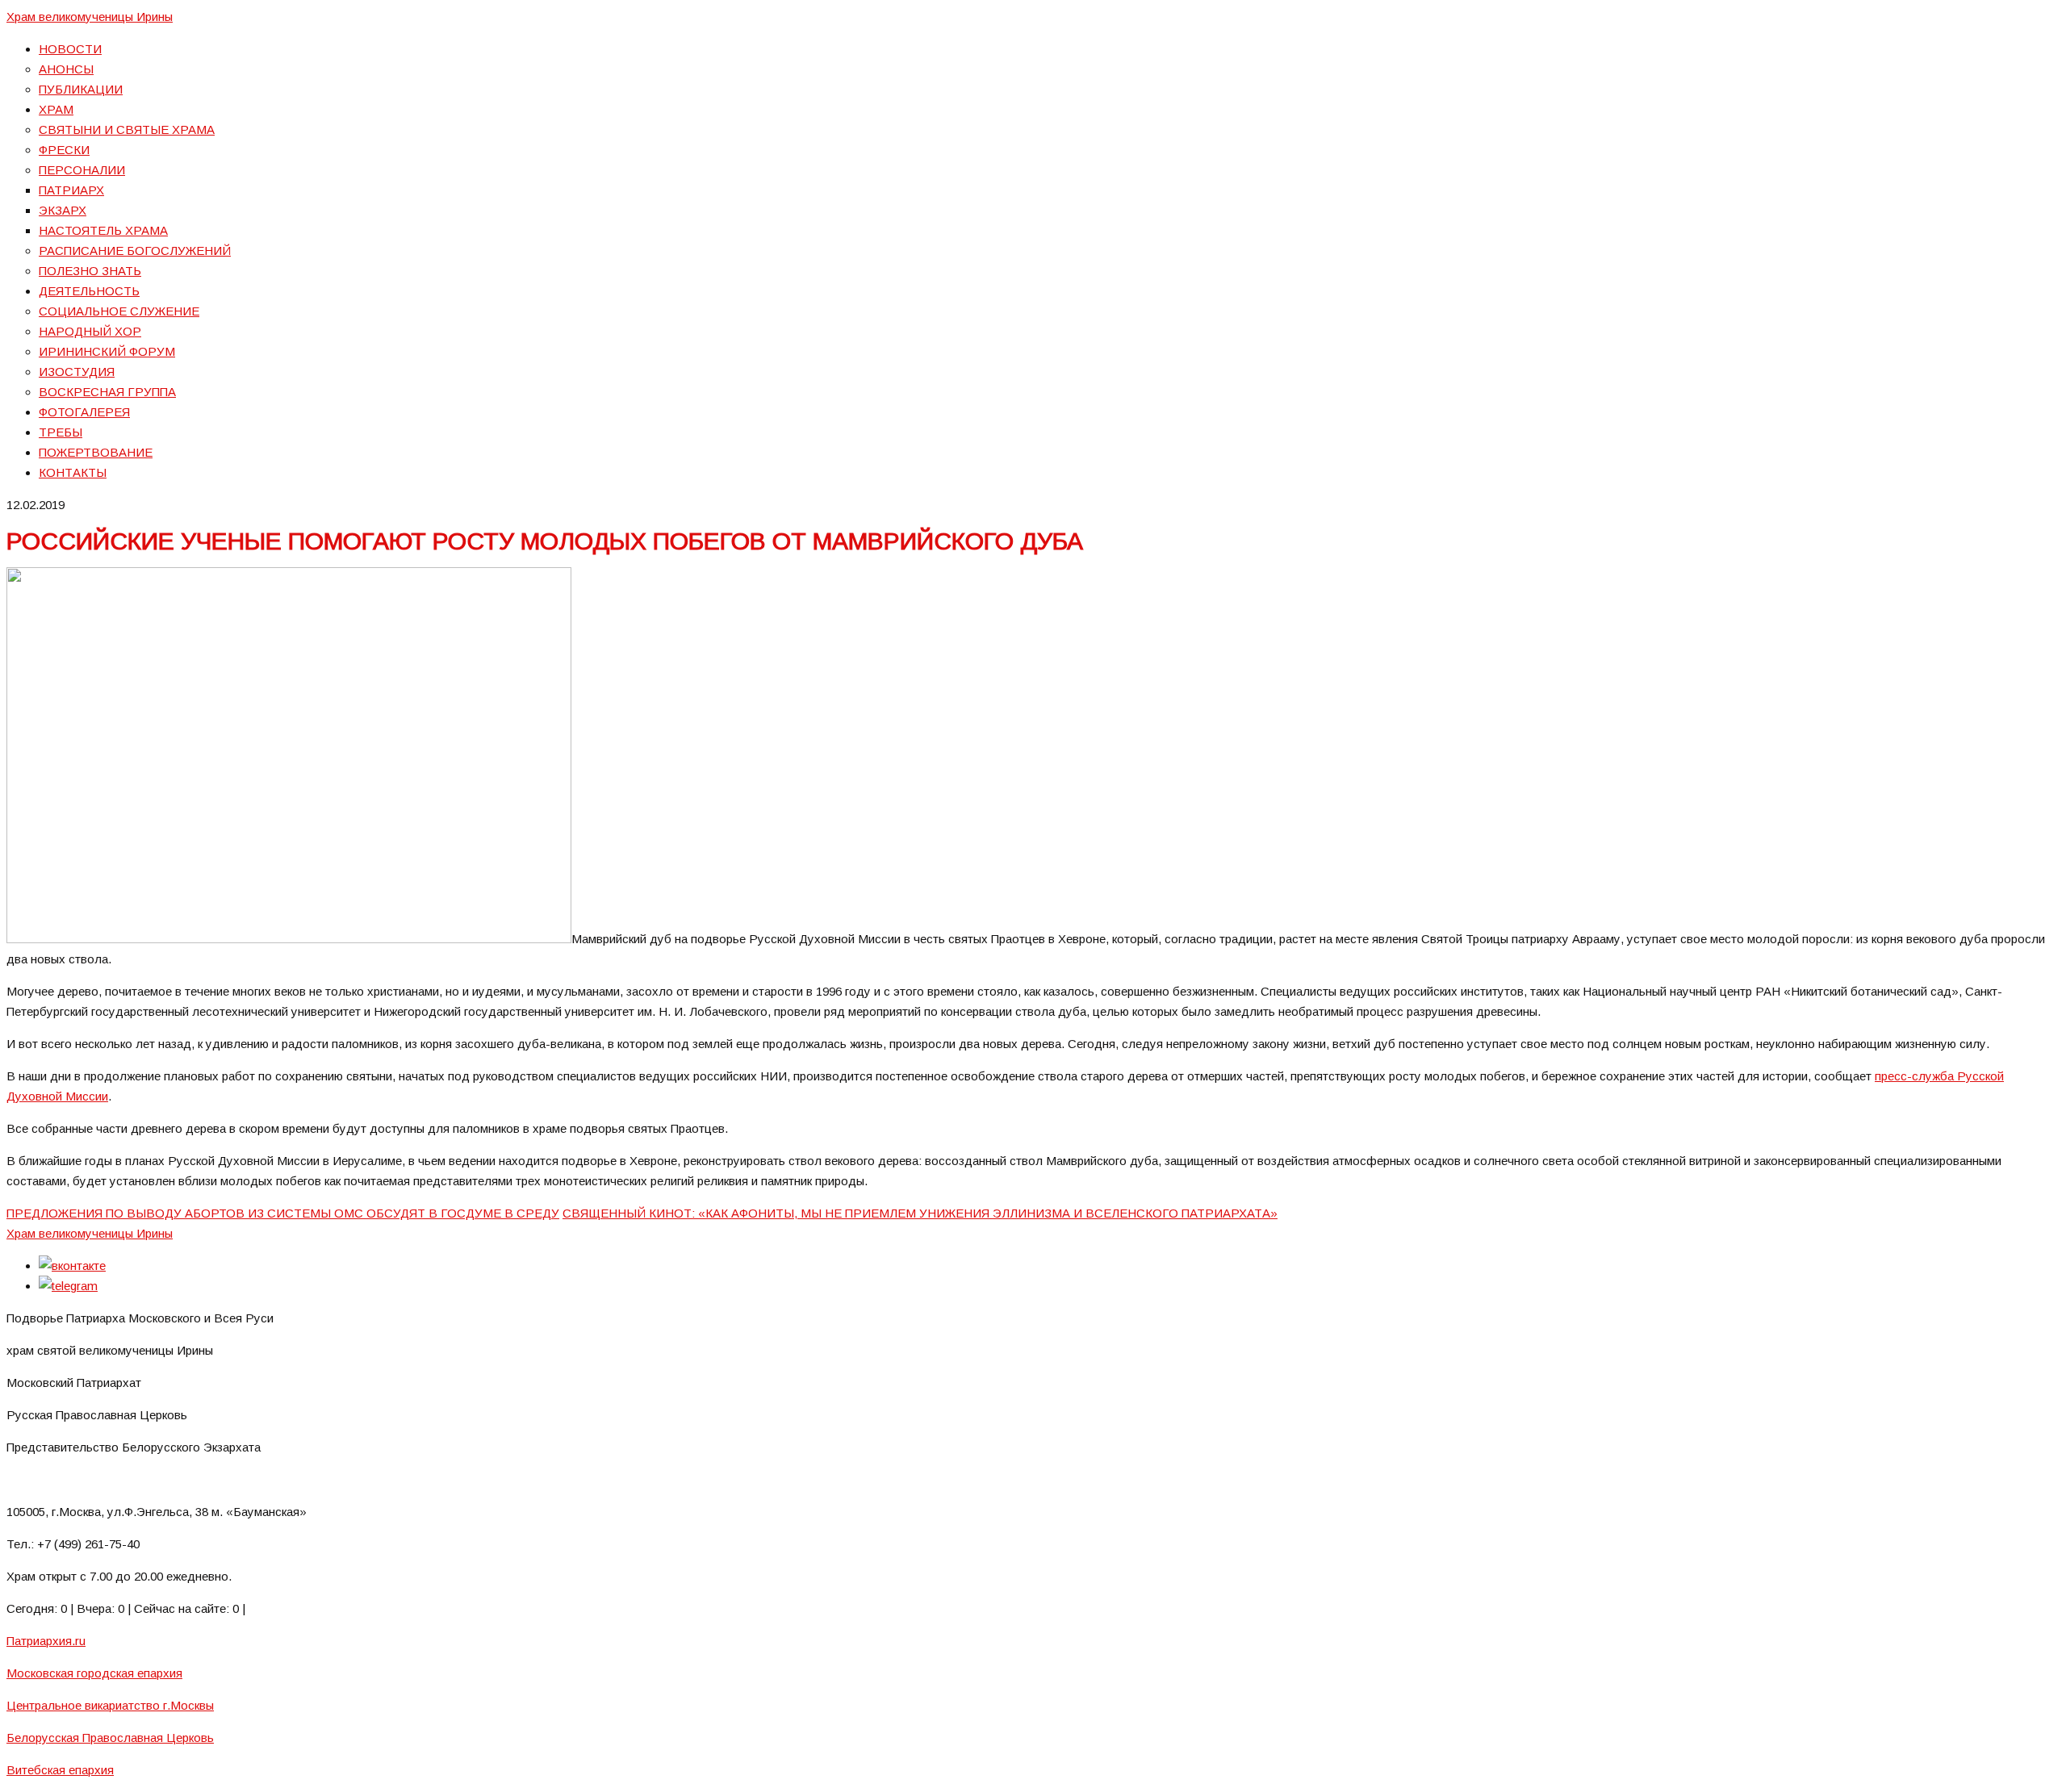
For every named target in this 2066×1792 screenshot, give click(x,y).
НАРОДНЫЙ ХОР (90, 331)
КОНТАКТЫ (73, 472)
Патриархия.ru (46, 1641)
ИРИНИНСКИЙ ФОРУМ (107, 351)
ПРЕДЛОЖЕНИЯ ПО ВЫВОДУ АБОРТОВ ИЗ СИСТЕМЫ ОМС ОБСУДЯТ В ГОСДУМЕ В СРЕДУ (283, 1213)
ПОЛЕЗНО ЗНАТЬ (90, 271)
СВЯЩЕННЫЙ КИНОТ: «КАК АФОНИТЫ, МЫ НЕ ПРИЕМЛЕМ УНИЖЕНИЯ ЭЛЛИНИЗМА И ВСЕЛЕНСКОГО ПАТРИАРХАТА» (920, 1213)
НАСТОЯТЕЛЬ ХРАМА (103, 230)
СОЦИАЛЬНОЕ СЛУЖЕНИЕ (119, 311)
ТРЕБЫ (61, 432)
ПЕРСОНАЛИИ (82, 170)
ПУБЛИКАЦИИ (81, 89)
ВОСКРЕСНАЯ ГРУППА (107, 392)
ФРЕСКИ (64, 150)
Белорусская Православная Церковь (110, 1738)
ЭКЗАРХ (63, 210)
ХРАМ (56, 109)
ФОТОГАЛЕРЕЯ (84, 412)
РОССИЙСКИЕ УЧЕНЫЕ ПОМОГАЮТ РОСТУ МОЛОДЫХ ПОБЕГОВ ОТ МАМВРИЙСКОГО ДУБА (545, 541)
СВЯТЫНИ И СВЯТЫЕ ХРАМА (127, 129)
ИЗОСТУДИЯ (77, 372)
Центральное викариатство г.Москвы (110, 1705)
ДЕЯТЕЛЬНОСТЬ (89, 291)
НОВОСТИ (70, 49)
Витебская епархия (60, 1770)
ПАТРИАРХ (71, 190)
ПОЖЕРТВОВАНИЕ (96, 452)
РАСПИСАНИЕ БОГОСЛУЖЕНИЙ (135, 251)
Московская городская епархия (94, 1673)
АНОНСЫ (66, 69)
